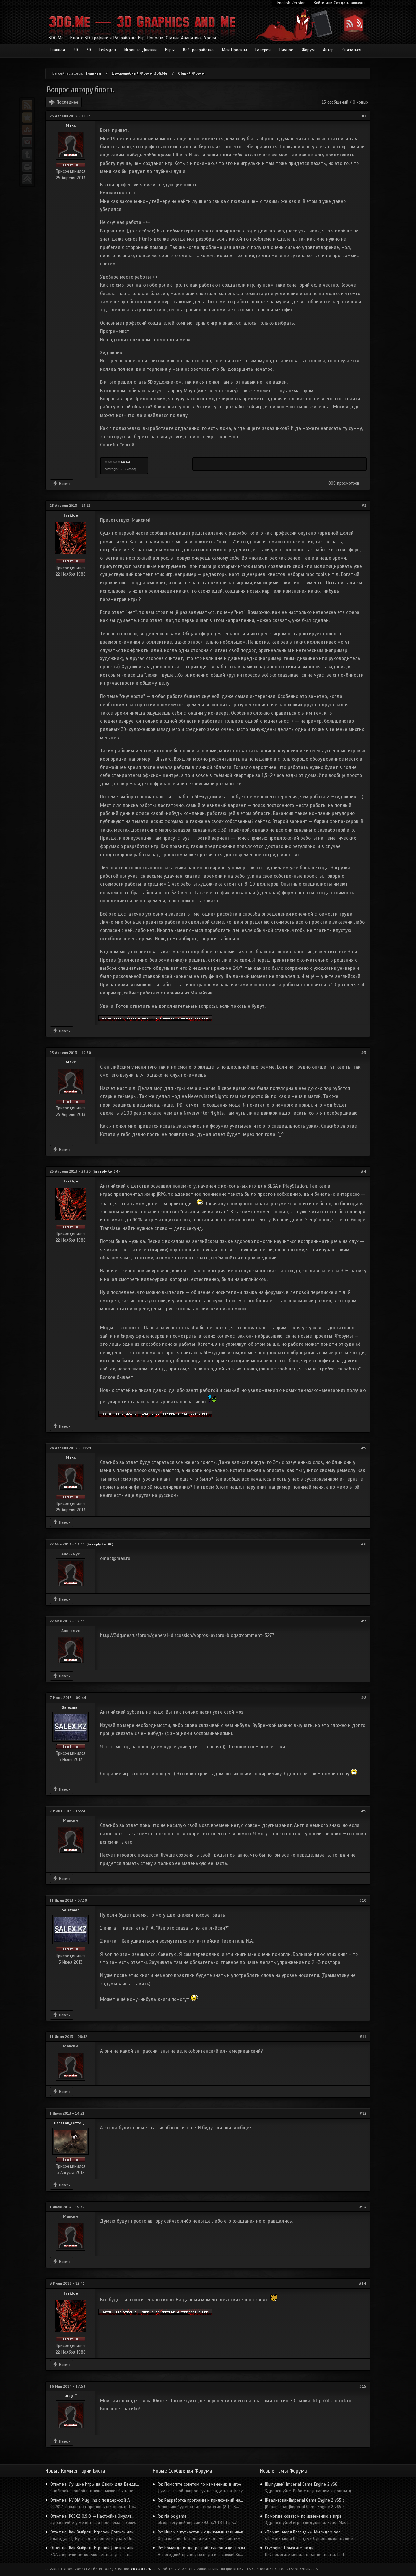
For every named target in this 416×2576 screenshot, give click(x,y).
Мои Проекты (234, 50)
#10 (363, 1900)
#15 (363, 2386)
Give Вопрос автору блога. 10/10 (129, 463)
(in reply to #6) (100, 1544)
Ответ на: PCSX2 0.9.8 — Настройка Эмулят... (92, 2516)
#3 (364, 1053)
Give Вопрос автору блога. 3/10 (111, 463)
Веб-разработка (198, 50)
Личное (286, 50)
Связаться (352, 50)
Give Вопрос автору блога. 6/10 (119, 463)
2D (76, 50)
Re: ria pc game (172, 2516)
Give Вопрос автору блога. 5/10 (116, 463)
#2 (364, 506)
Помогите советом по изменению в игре (303, 2516)
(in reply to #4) (106, 1171)
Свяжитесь (141, 2569)
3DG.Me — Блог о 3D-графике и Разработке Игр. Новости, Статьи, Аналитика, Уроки (132, 38)
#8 (364, 1698)
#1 (364, 116)
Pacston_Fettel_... (71, 2123)
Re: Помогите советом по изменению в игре (199, 2484)
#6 (364, 1544)
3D (89, 50)
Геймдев (108, 50)
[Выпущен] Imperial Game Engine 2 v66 (301, 2484)
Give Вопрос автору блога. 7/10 (122, 463)
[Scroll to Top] (27, 179)
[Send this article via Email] (27, 142)
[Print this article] (27, 167)
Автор (328, 50)
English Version (291, 3)
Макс (71, 125)
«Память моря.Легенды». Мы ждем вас (303, 2532)
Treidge (71, 515)
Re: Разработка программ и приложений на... (200, 2500)
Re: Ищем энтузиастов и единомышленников (201, 2532)
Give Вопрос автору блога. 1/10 (106, 463)
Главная (57, 50)
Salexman (71, 1707)
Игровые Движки (141, 50)
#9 (364, 1811)
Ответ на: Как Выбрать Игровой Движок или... (93, 2532)
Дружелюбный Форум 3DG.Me (140, 73)
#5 (364, 1448)
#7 (364, 1621)
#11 (363, 2037)
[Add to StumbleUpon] (27, 130)
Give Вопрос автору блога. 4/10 (114, 463)
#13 (363, 2207)
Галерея (263, 50)
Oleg (71, 2396)
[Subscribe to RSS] (27, 105)
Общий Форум (191, 73)
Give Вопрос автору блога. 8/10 (124, 463)
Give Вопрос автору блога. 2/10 (109, 463)
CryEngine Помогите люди (289, 2548)
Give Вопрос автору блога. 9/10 (127, 463)
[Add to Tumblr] (27, 155)
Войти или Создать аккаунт (339, 3)
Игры (170, 50)
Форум (308, 50)
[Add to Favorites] (27, 118)
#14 (363, 2283)
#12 (363, 2113)
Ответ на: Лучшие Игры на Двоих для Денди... (95, 2484)
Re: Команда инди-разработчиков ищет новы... (203, 2548)
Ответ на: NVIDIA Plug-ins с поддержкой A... (91, 2500)
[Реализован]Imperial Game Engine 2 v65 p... (306, 2500)
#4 (364, 1171)
